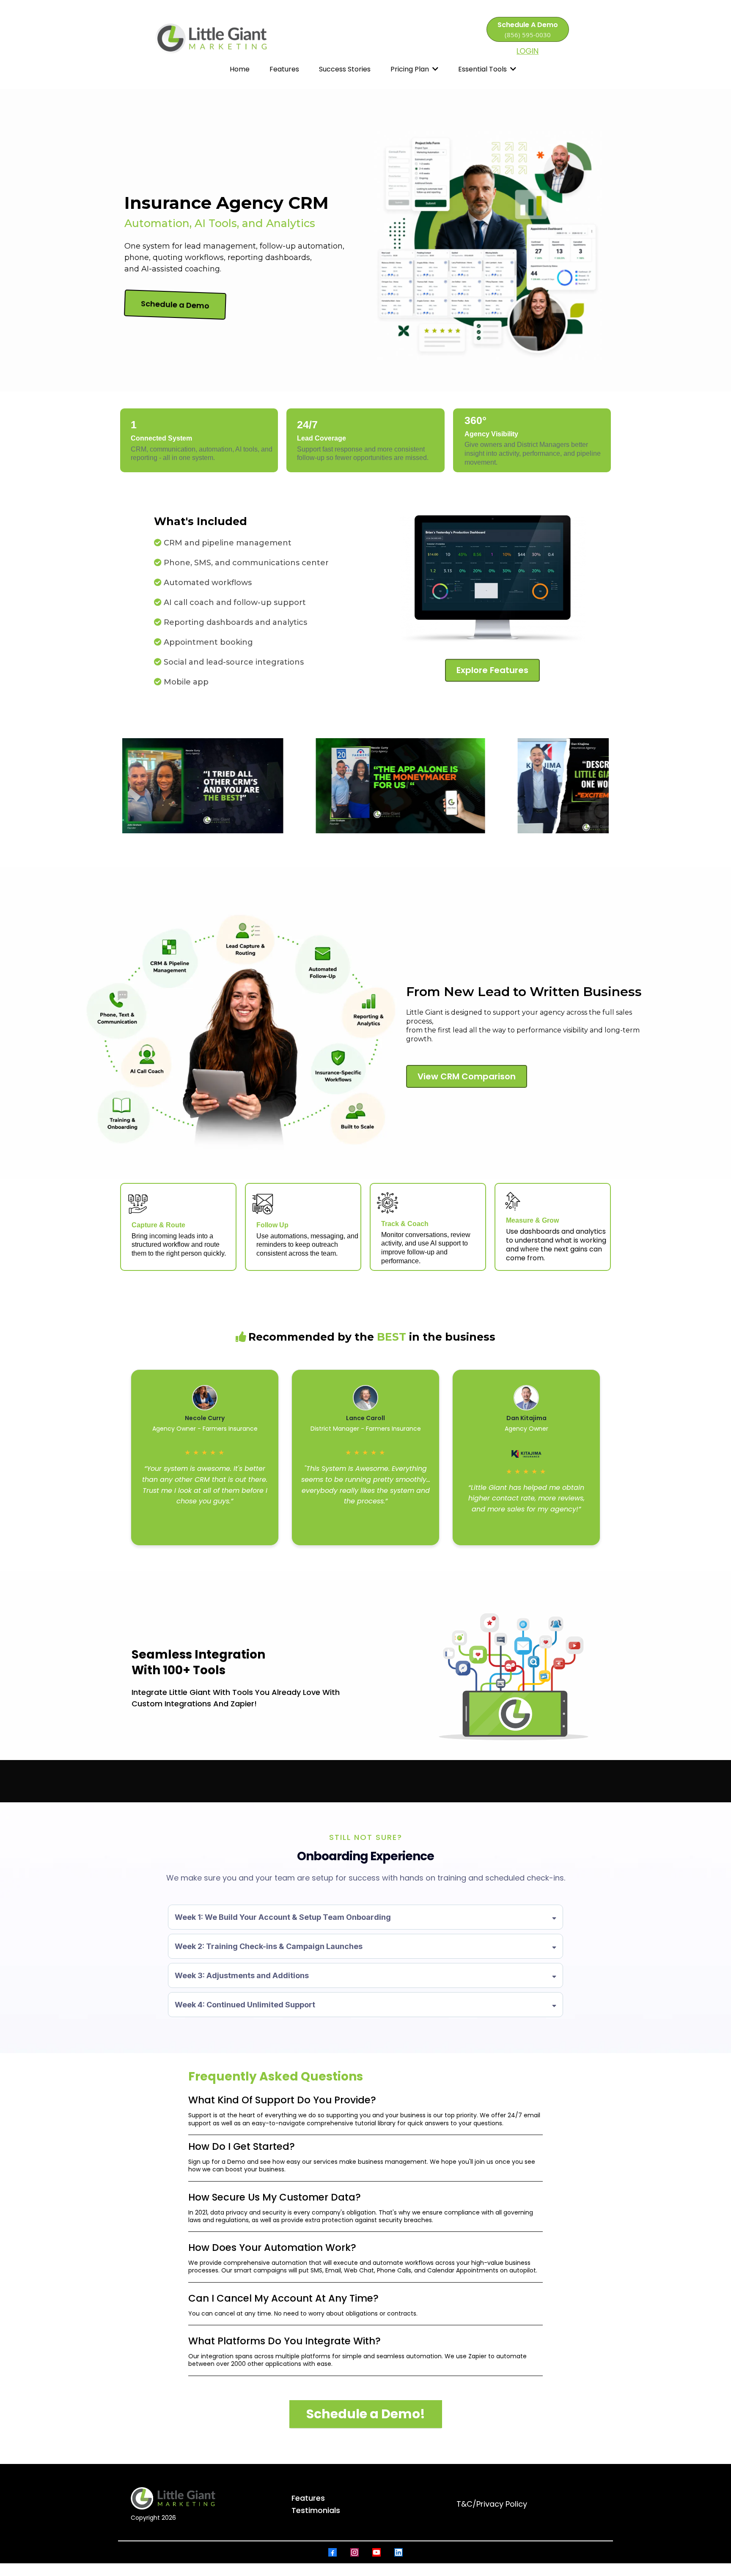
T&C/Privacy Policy (492, 2504)
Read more (205, 1514)
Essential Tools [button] (483, 69)
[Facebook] (333, 2552)
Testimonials (316, 2510)
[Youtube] (376, 2552)
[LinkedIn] (398, 2552)
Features (308, 2498)
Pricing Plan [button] (411, 69)
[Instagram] (355, 2552)
